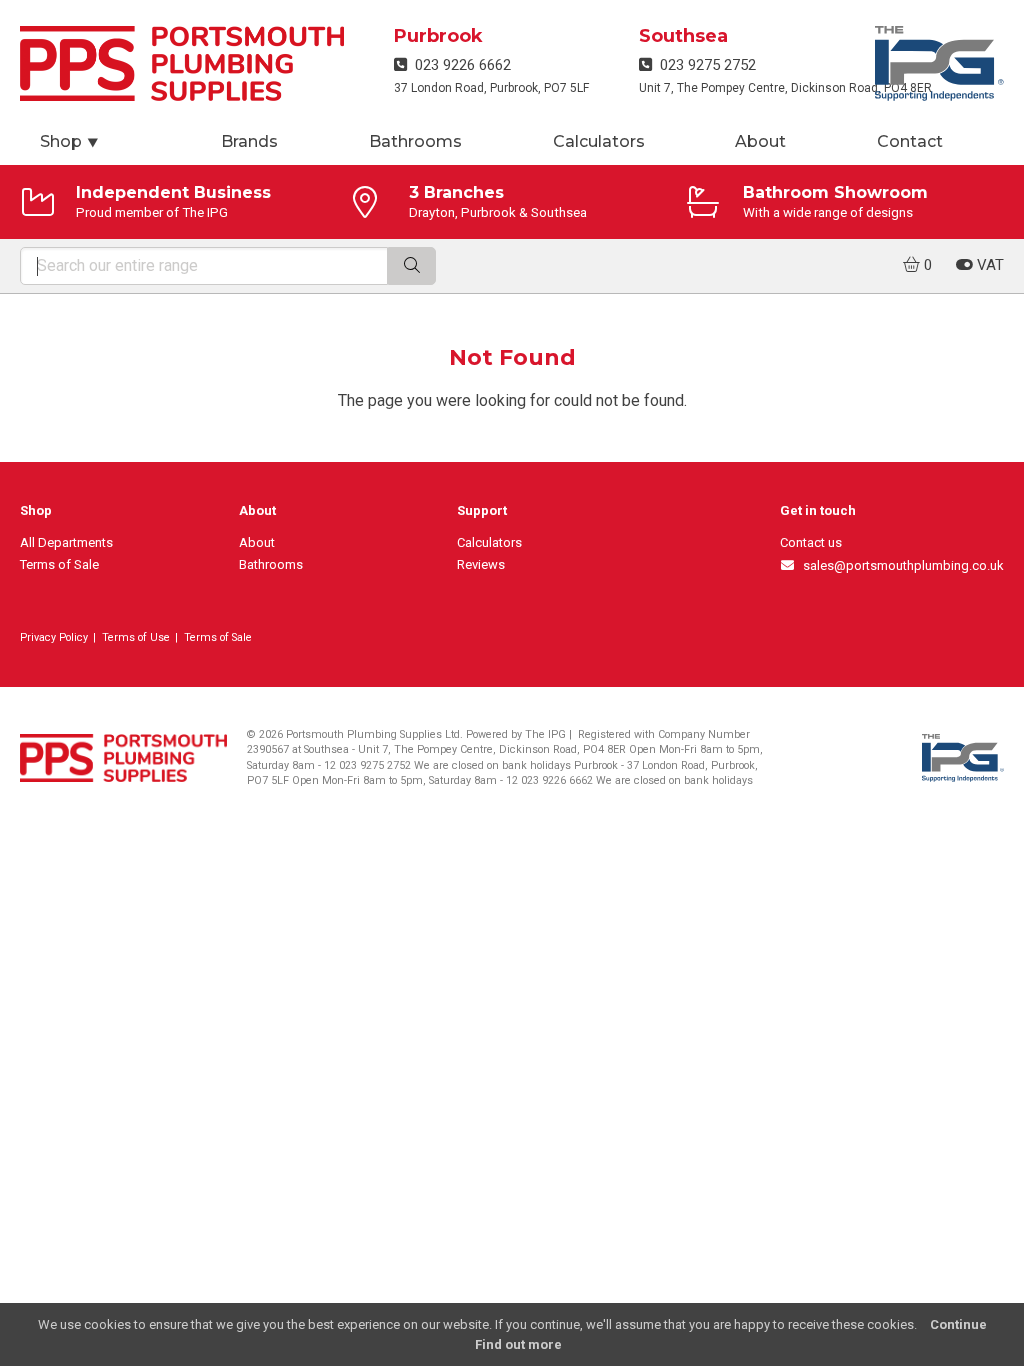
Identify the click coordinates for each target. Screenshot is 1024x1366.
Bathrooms (415, 141)
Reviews (481, 564)
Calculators (599, 141)
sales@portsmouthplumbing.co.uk (900, 565)
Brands (249, 141)
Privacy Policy (54, 637)
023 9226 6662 (459, 65)
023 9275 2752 (704, 65)
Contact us (811, 542)
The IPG (545, 734)
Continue (958, 1324)
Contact (910, 141)
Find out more (518, 1344)
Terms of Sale (59, 564)
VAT (988, 265)
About (760, 141)
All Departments (66, 542)
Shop (70, 141)
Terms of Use (136, 637)
